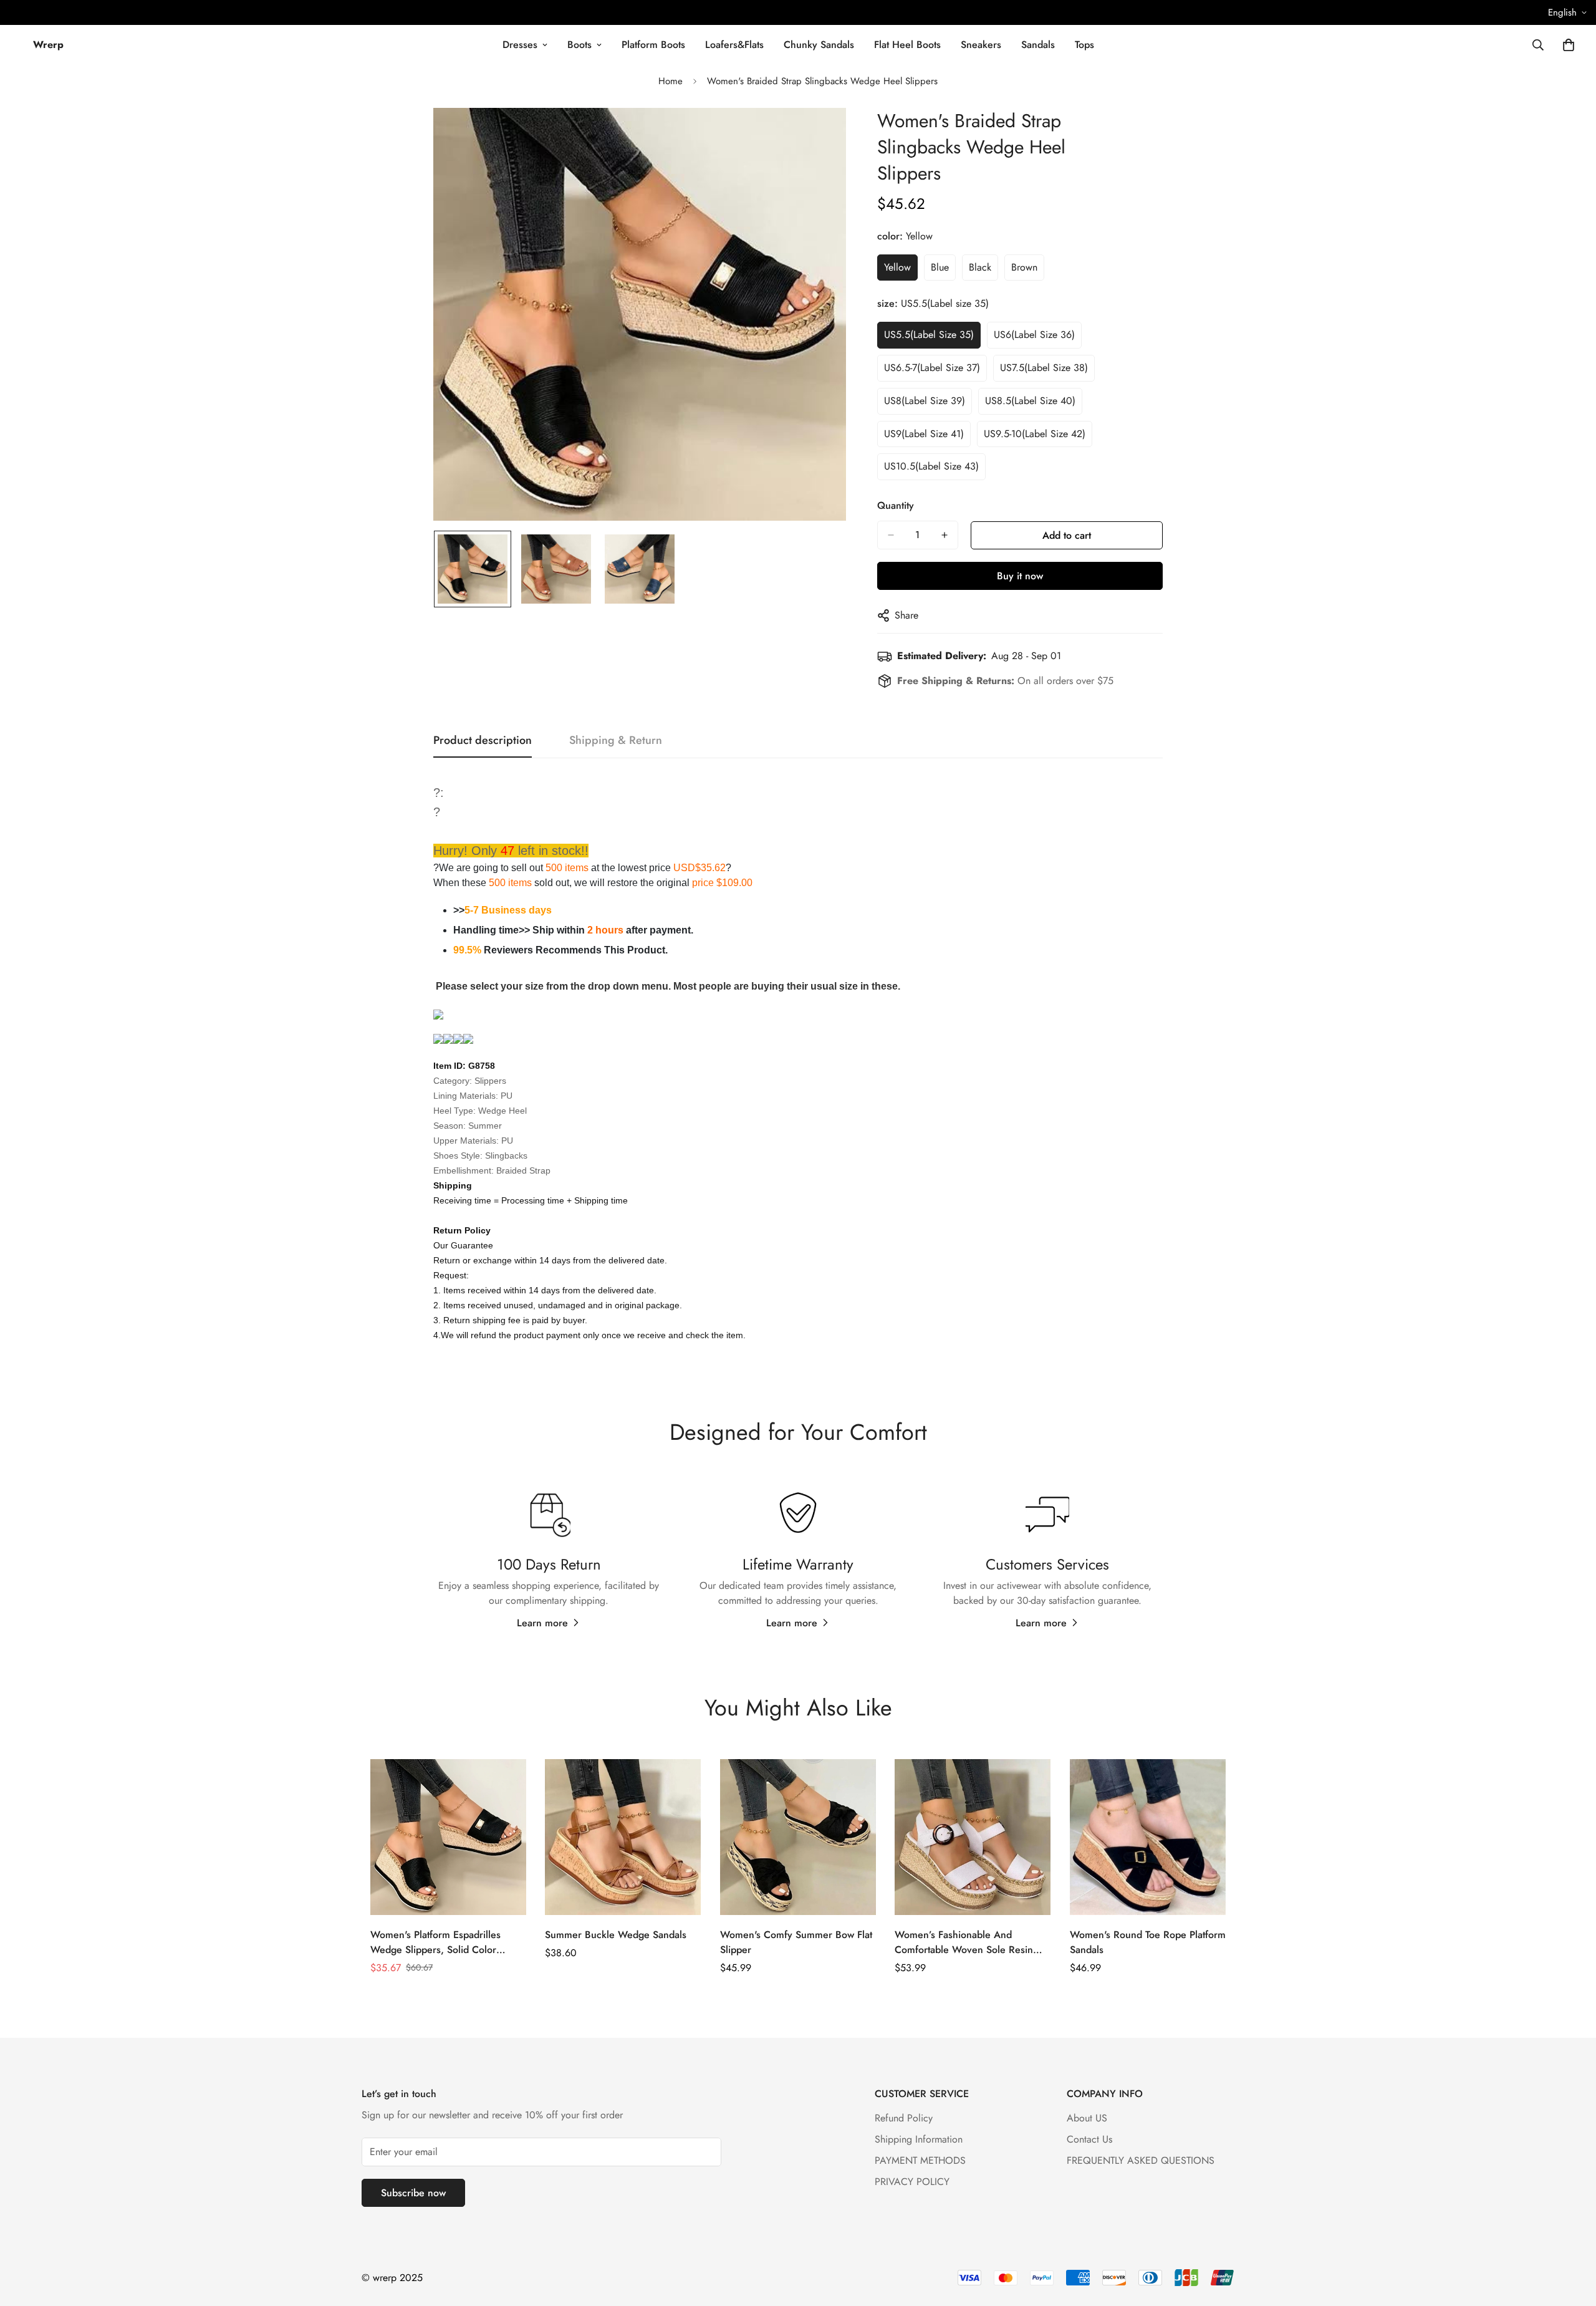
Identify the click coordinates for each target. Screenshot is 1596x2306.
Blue (940, 267)
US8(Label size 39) (925, 401)
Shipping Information (919, 2139)
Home (671, 81)
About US (1087, 2118)
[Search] (1538, 45)
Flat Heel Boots (907, 45)
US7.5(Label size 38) (1044, 368)
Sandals (1038, 45)
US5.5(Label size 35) (929, 335)
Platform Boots (653, 45)
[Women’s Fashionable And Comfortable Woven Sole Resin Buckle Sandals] (973, 1837)
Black (980, 267)
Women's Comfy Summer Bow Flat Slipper (796, 1942)
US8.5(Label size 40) (1030, 401)
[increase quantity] (945, 535)
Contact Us (1089, 2139)
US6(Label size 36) (1034, 335)
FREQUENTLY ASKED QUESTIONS (1141, 2160)
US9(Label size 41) (924, 434)
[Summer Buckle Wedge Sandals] (623, 1837)
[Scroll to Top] (1572, 2238)
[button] (1569, 45)
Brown (1024, 267)
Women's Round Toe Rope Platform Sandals (1148, 1942)
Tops (1084, 45)
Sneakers (981, 45)
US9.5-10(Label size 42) (1035, 434)
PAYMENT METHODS (920, 2160)
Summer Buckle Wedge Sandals (616, 1935)
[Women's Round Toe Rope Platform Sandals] (1148, 1837)
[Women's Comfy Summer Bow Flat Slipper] (798, 1837)
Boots (579, 45)
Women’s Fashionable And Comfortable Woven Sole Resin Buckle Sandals (964, 1942)
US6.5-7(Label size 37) (932, 368)
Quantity (896, 505)
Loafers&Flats (734, 45)
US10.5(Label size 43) (931, 466)
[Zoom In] (820, 134)
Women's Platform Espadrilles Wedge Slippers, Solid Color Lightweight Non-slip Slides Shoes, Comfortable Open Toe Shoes (446, 1942)
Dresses (520, 45)
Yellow (897, 267)
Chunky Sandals (819, 45)
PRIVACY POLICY (912, 2182)
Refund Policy (904, 2118)
